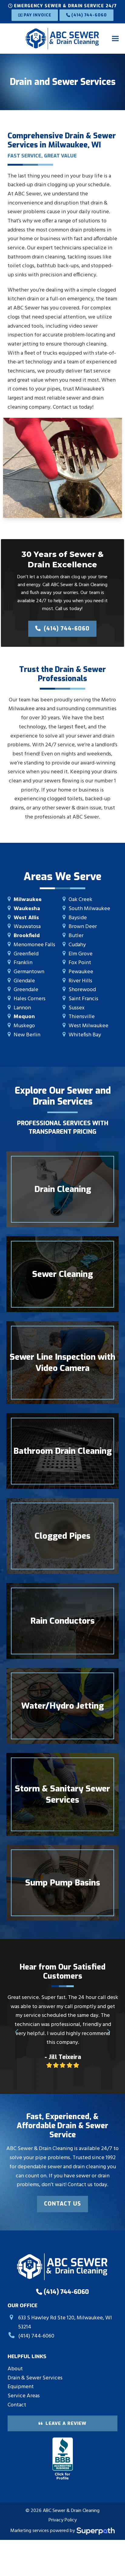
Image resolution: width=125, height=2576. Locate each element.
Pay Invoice (37, 15)
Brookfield (27, 936)
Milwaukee (28, 900)
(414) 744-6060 (88, 15)
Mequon (24, 1017)
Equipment (21, 2387)
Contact (17, 2405)
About (15, 2369)
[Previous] (17, 2032)
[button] (115, 38)
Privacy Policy (63, 2520)
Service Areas (24, 2396)
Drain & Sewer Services (35, 2378)
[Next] (108, 2032)
